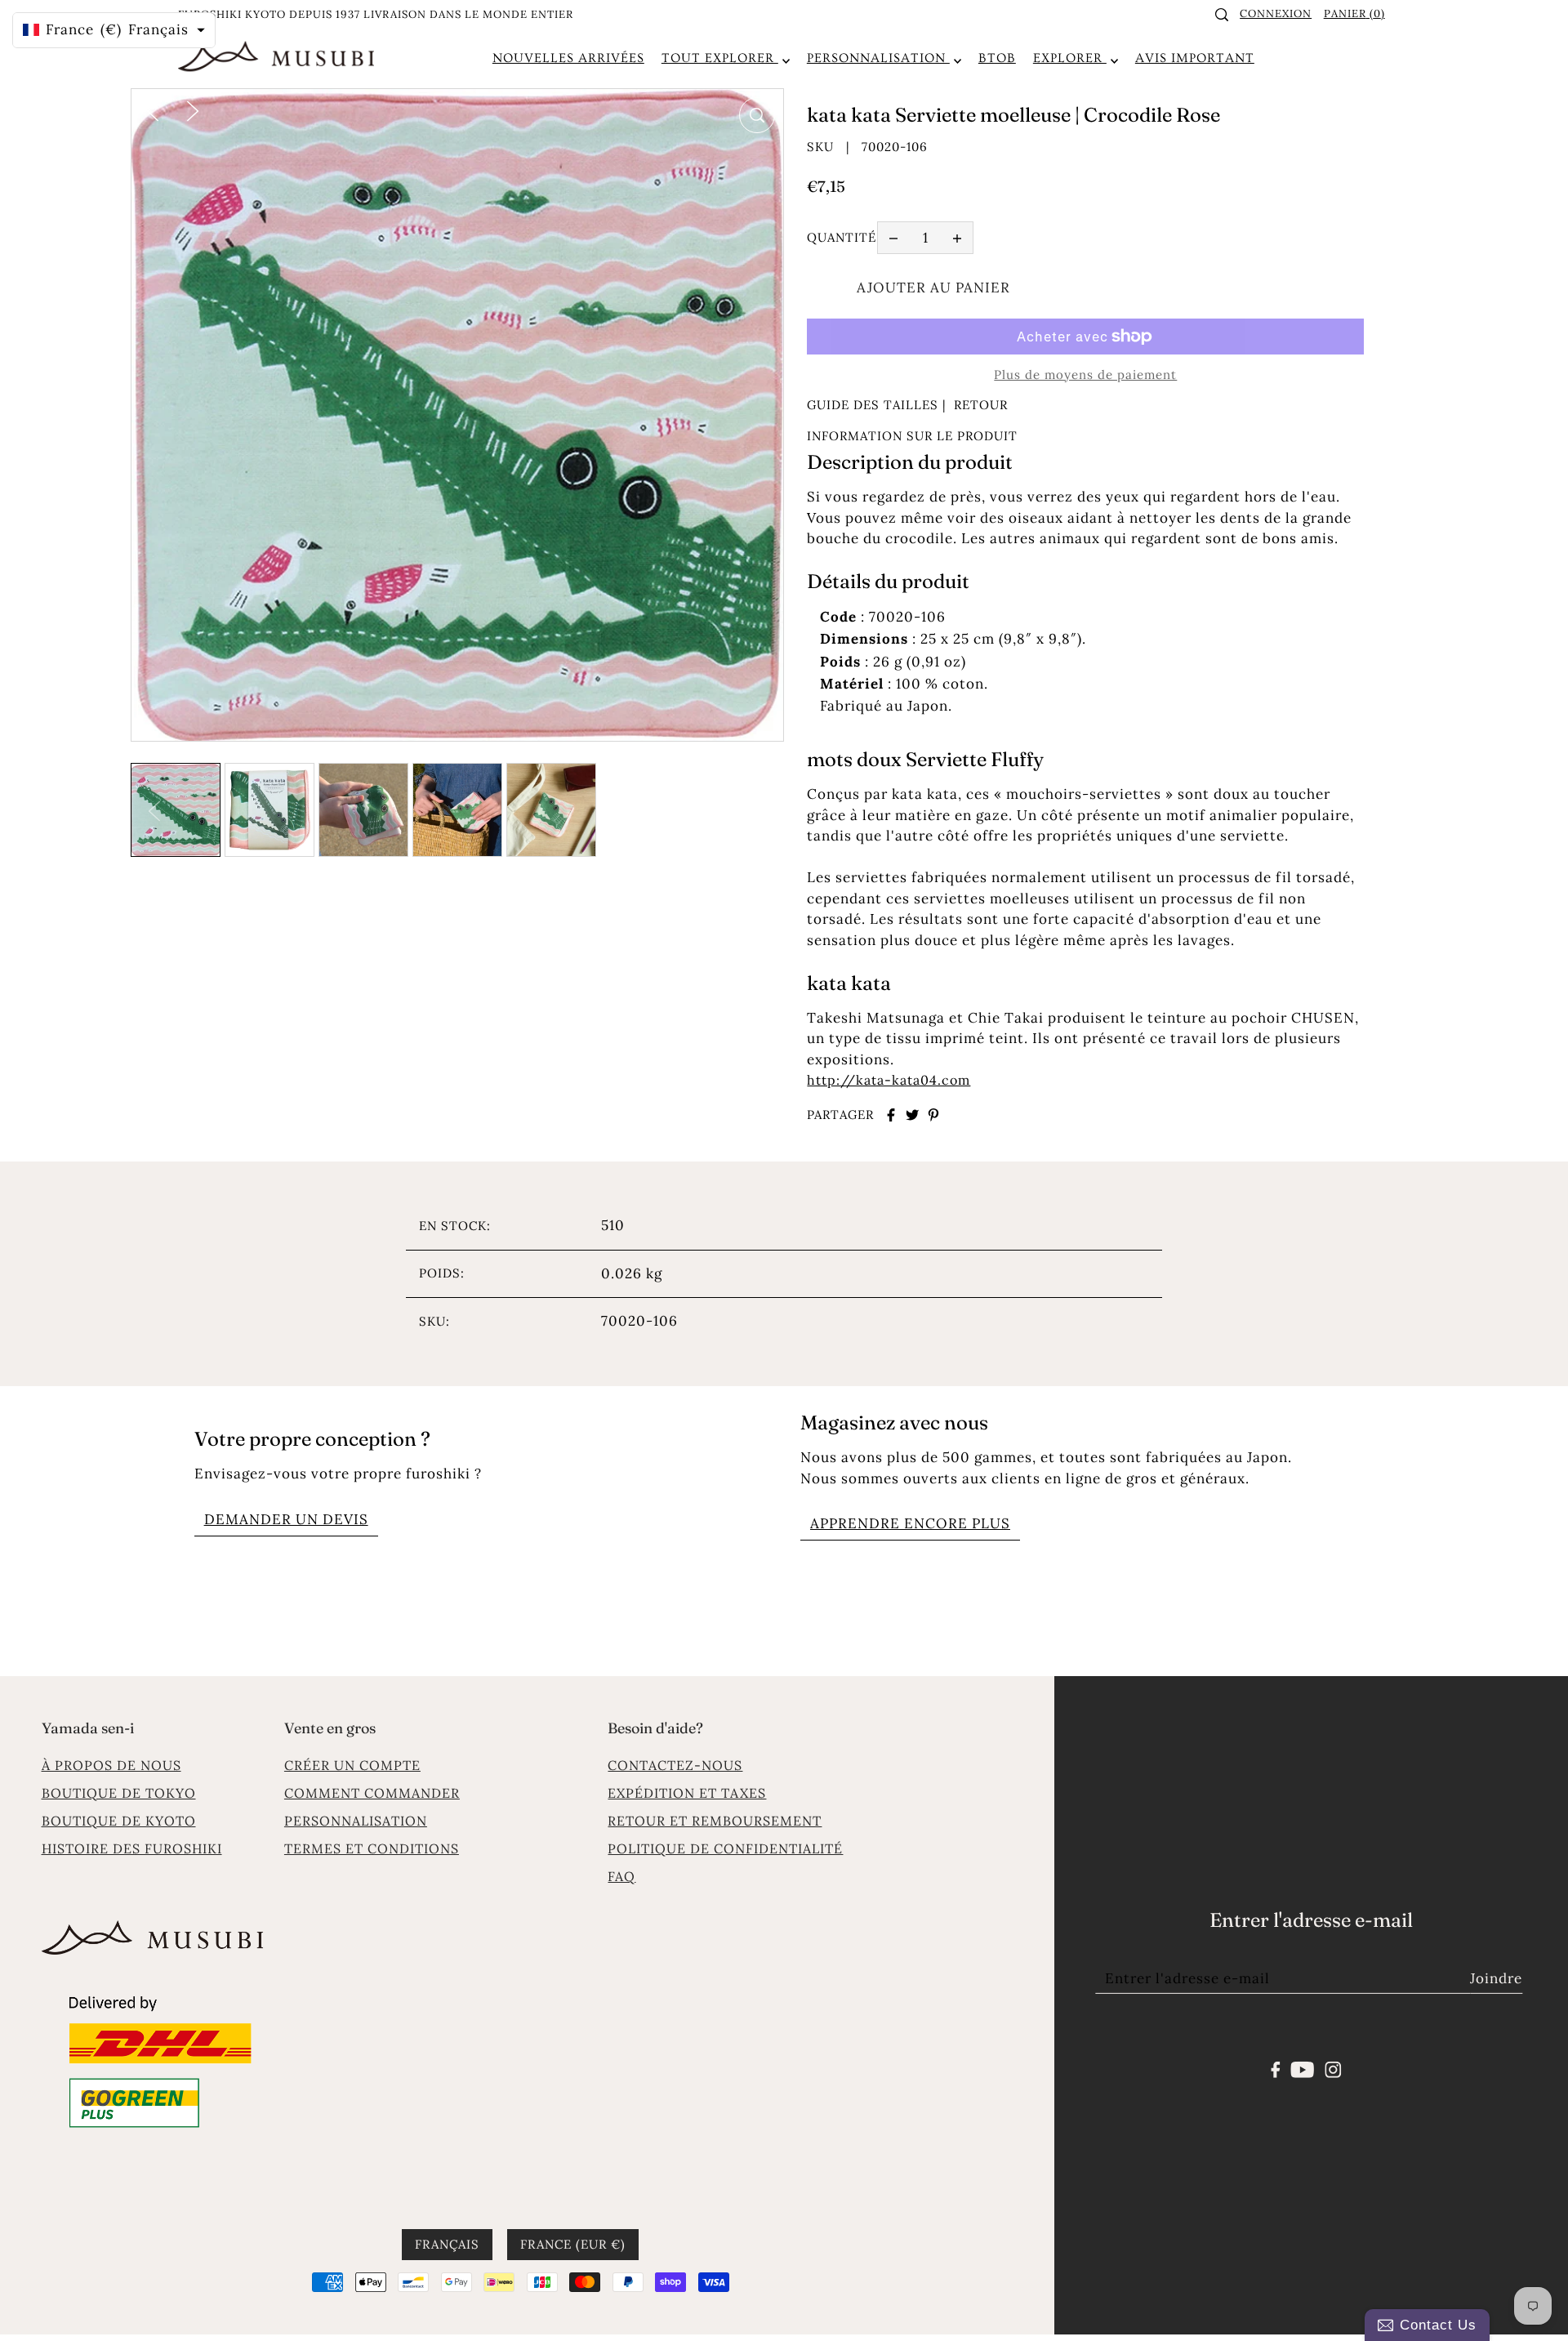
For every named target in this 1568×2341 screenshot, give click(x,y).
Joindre (1496, 1978)
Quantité (842, 237)
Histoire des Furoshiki (132, 1848)
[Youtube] (1303, 2068)
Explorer (1070, 58)
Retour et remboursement (715, 1821)
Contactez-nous (675, 1765)
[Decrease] (893, 238)
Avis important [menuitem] (1195, 58)
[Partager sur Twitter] (912, 1115)
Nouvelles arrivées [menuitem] (568, 58)
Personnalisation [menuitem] (878, 58)
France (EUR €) (573, 2243)
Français (447, 2243)
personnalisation (356, 1821)
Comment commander (372, 1793)
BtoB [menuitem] (997, 58)
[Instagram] (1333, 2068)
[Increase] (957, 238)
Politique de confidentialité (725, 1848)
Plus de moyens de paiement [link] (1085, 375)
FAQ (621, 1876)
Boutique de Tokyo (119, 1793)
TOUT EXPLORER (720, 58)
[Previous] (153, 109)
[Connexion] (1222, 15)
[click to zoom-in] (757, 115)
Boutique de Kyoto (119, 1821)
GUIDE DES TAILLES (873, 405)
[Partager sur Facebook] (891, 1115)
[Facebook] (1276, 2068)
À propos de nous (111, 1765)
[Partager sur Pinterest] (933, 1115)
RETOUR (981, 405)
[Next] (193, 109)
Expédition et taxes (687, 1793)
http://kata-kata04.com (889, 1080)
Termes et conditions (372, 1848)
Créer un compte (352, 1765)
